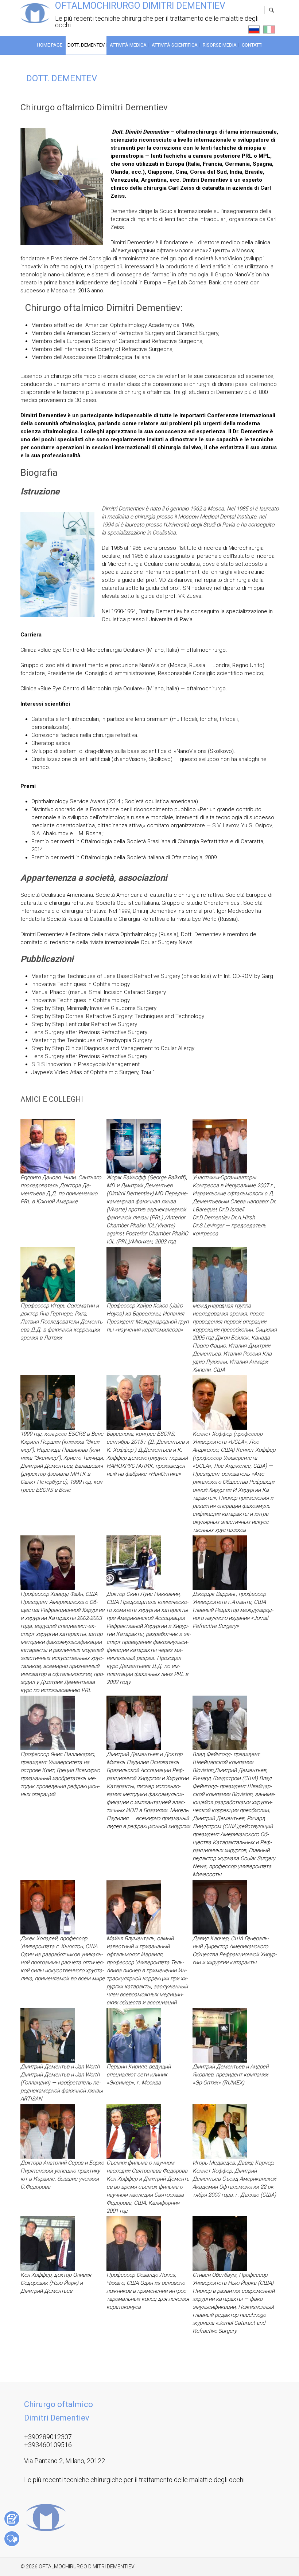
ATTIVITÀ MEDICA (128, 45)
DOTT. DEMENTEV (86, 45)
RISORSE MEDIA (220, 45)
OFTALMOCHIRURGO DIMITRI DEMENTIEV (140, 6)
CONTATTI (252, 45)
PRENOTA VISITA (12, 2519)
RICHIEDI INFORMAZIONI (12, 2539)
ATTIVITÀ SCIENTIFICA (175, 45)
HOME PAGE (50, 45)
